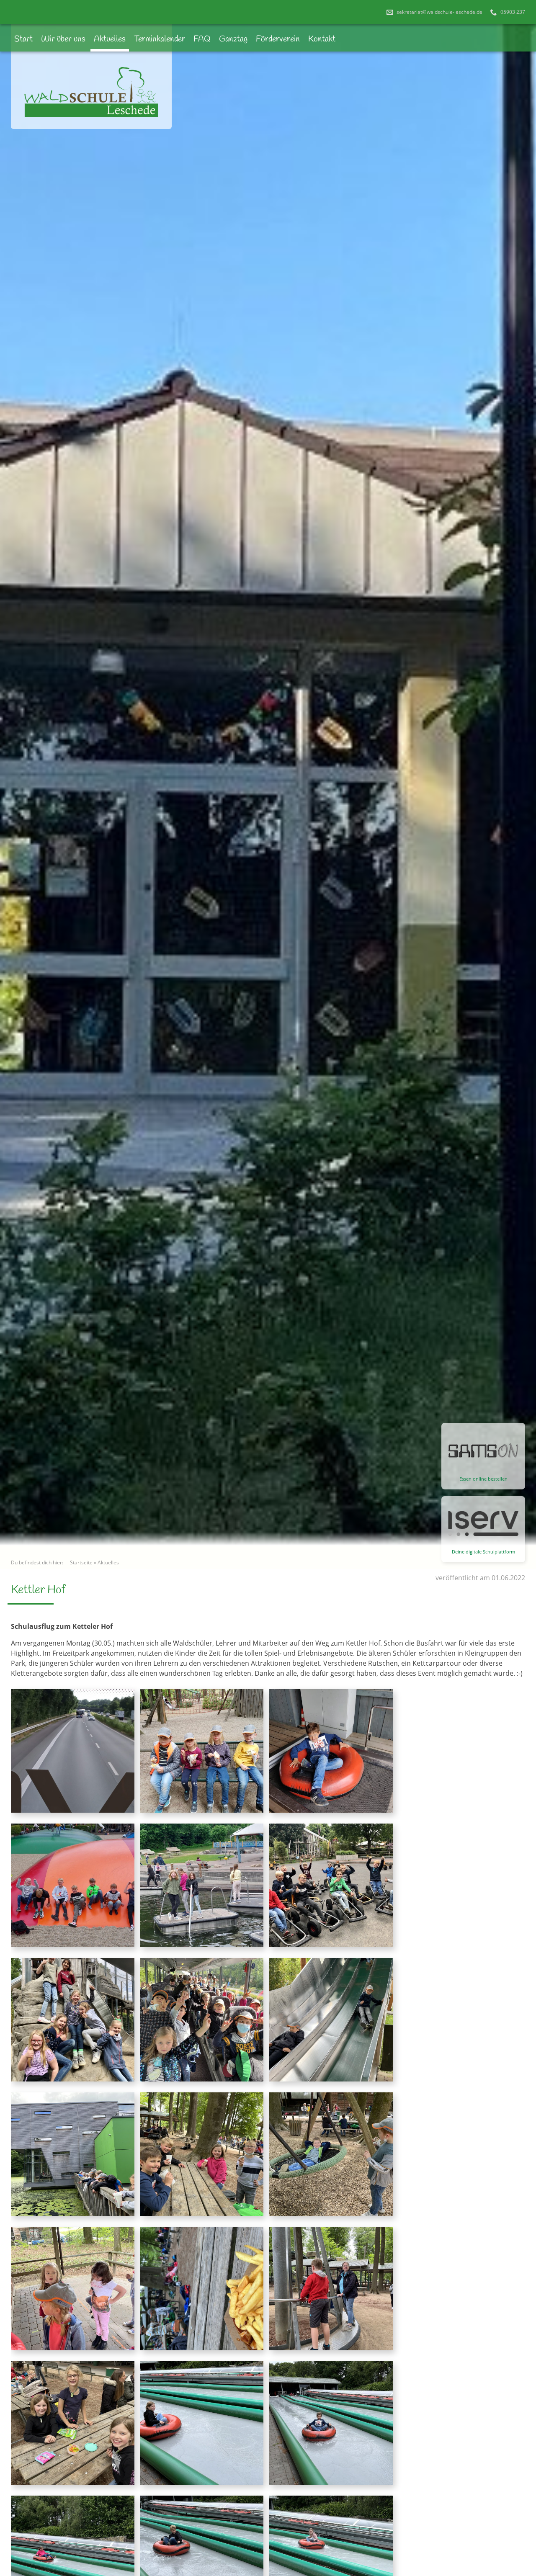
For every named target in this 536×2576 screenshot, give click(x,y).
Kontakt (322, 39)
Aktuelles (110, 39)
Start (23, 39)
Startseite (81, 1562)
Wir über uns (63, 39)
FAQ (202, 39)
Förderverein (278, 39)
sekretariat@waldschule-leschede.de (439, 12)
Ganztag (233, 39)
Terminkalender (160, 39)
